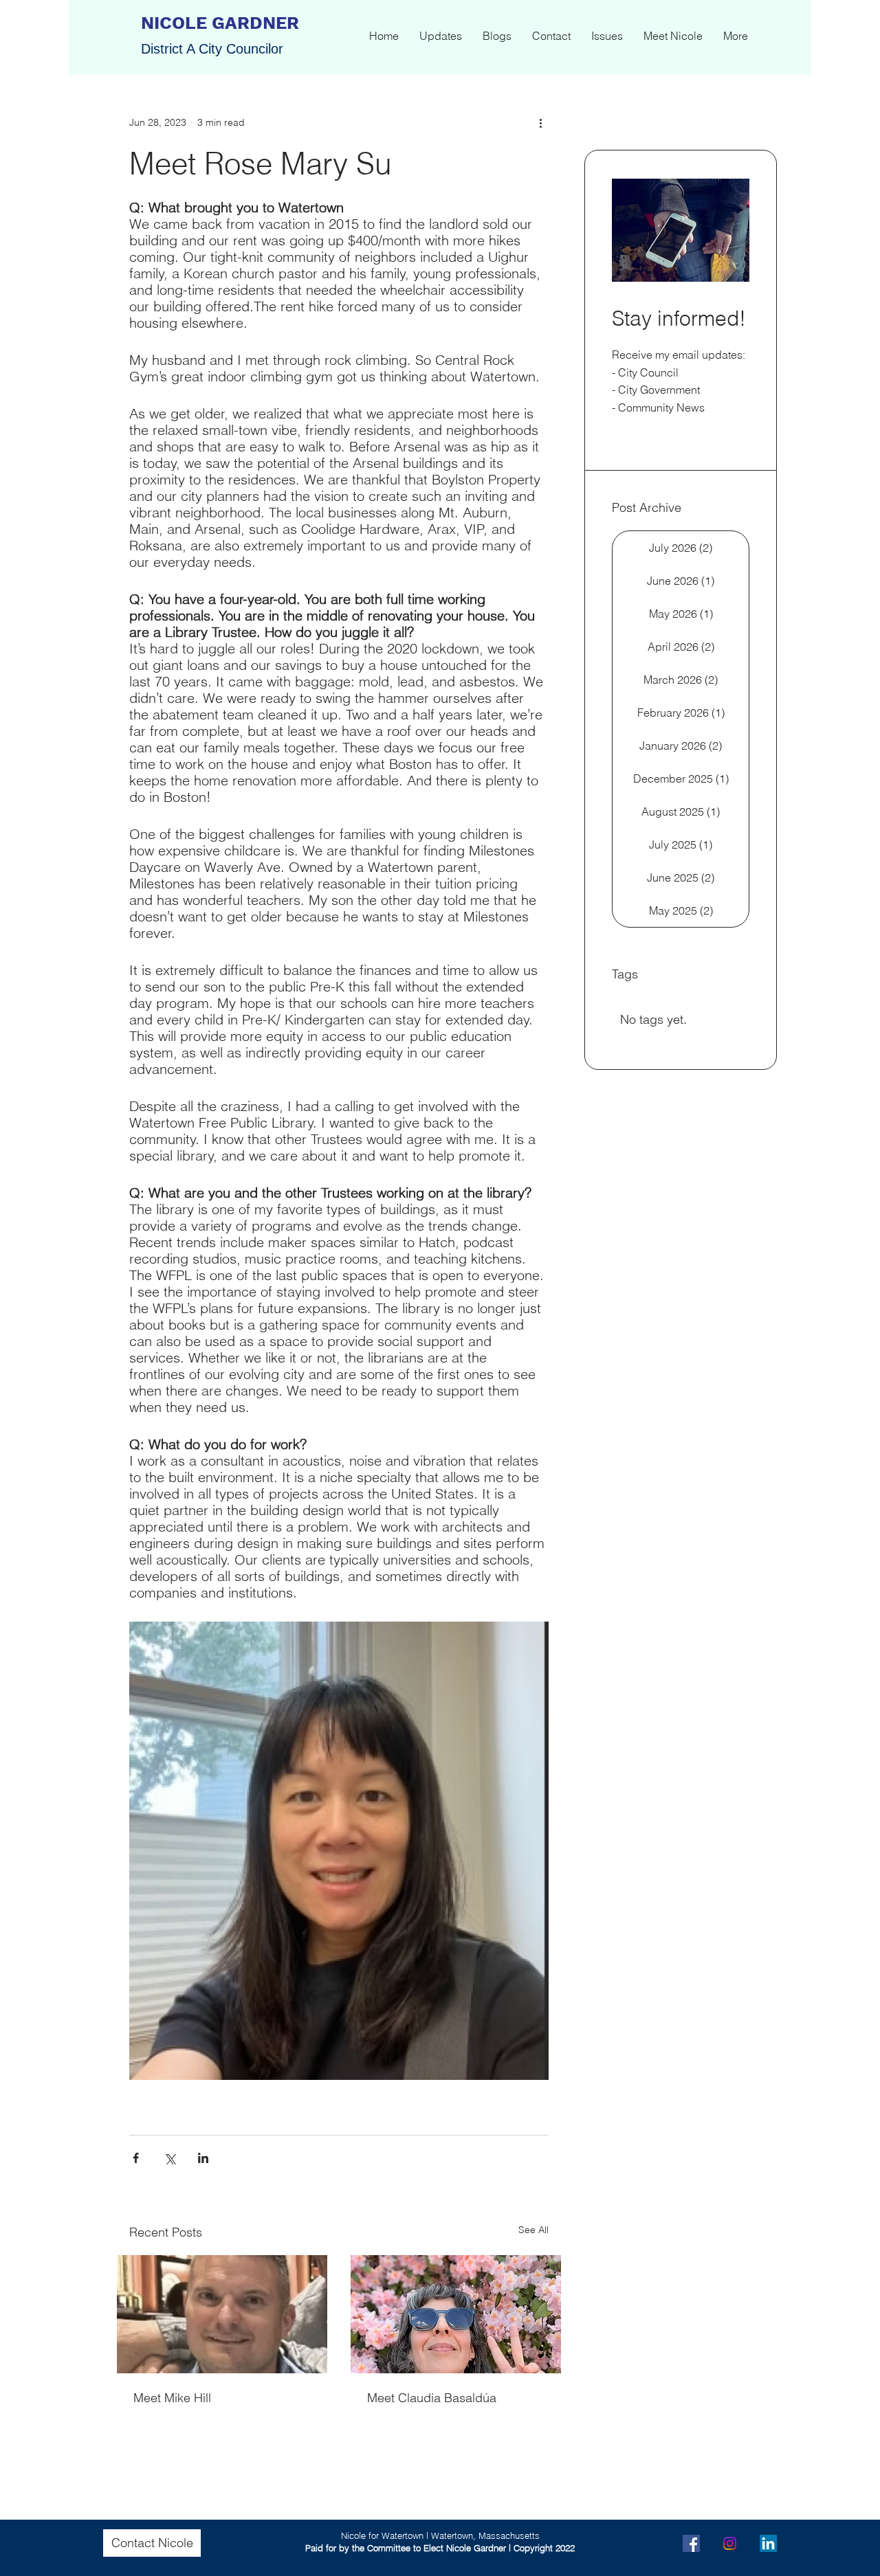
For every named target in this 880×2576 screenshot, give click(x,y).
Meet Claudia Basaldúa (432, 2398)
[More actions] (540, 122)
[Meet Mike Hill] (222, 2314)
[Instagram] (730, 2543)
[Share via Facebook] (136, 2158)
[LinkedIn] (768, 2543)
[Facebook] (691, 2543)
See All (533, 2230)
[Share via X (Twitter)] (169, 2158)
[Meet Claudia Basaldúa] (456, 2314)
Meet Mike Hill (172, 2398)
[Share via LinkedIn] (203, 2158)
